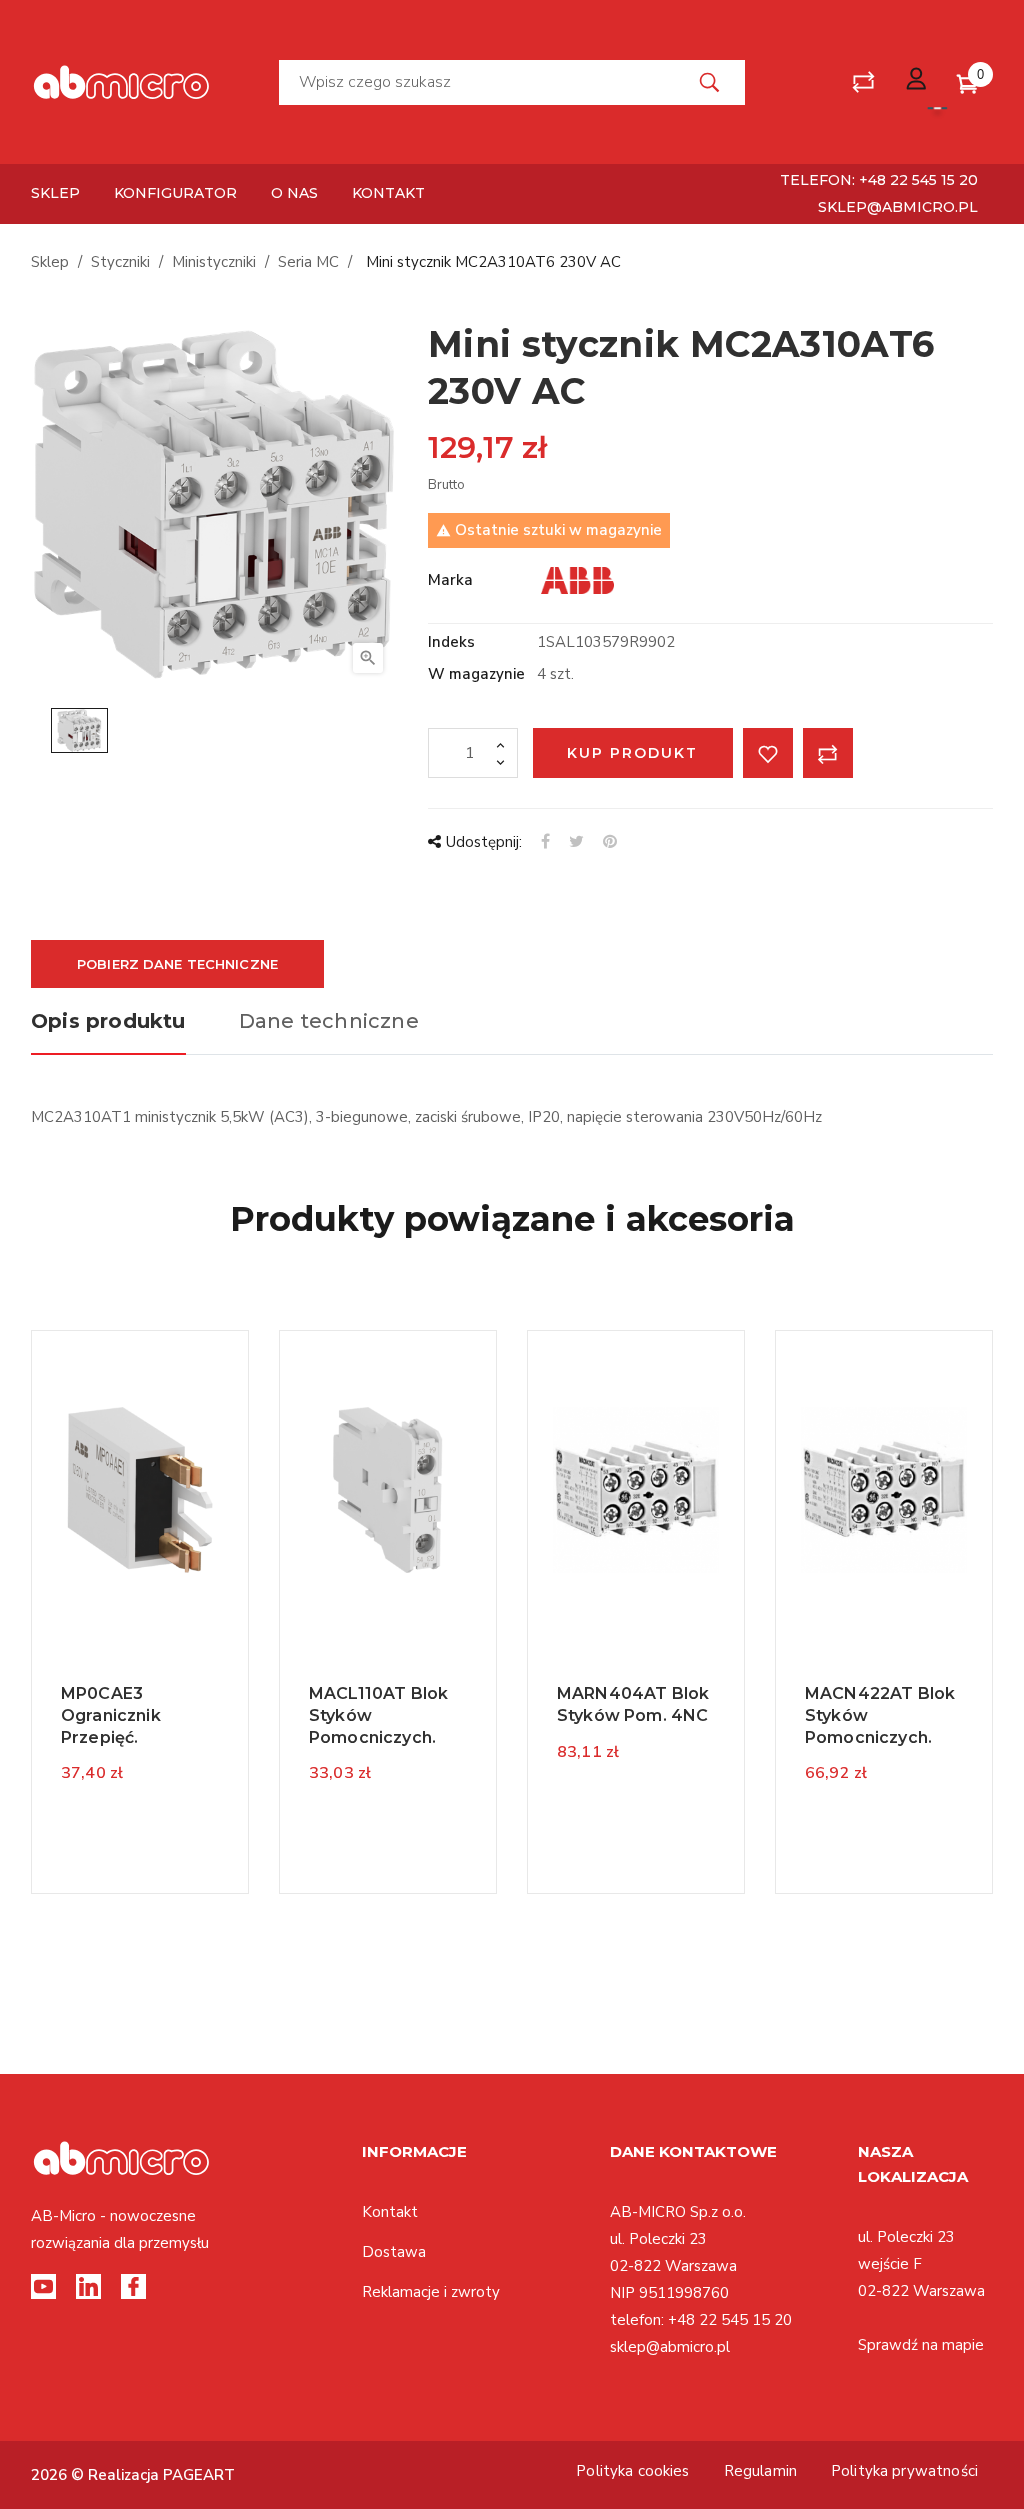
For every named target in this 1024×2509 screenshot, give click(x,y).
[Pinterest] (610, 841)
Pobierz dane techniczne (177, 964)
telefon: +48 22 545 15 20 (879, 180)
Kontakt (390, 2212)
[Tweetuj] (576, 841)
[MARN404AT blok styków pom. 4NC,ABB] (636, 1489)
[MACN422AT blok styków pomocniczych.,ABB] (884, 1489)
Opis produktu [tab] (108, 1021)
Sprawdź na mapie (921, 2345)
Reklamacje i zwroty (431, 2292)
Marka (450, 580)
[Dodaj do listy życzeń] (768, 753)
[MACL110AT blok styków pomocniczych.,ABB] (388, 1489)
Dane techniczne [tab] (329, 1021)
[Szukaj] (710, 82)
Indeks (451, 642)
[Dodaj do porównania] (828, 753)
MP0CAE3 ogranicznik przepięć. (111, 1715)
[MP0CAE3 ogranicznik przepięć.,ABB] (140, 1489)
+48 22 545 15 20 (730, 2320)
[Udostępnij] (545, 841)
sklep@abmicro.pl (898, 207)
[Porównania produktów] (863, 82)
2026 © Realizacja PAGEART (133, 2475)
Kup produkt (632, 753)
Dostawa (394, 2252)
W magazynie (476, 674)
